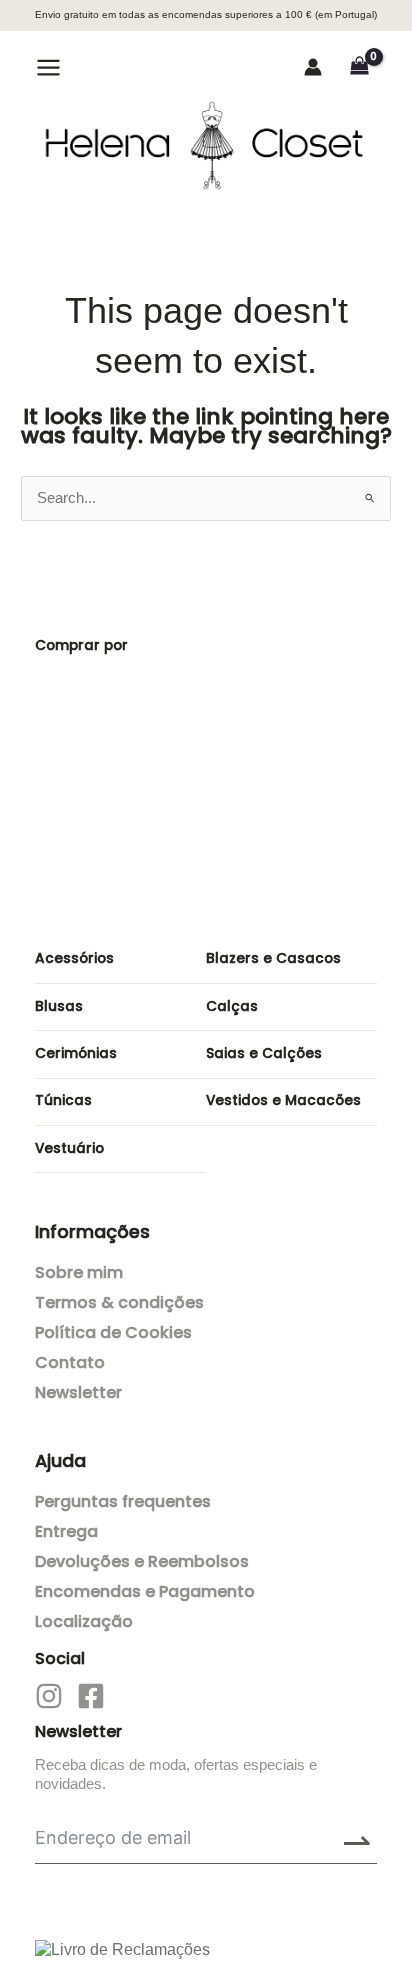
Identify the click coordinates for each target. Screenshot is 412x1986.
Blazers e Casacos (273, 958)
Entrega (66, 1531)
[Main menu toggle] (48, 66)
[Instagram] (49, 1696)
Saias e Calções (264, 1053)
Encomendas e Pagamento (145, 1591)
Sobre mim (79, 1272)
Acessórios (74, 958)
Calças (232, 1006)
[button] (101, 70)
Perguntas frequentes (123, 1501)
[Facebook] (91, 1696)
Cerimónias (76, 1053)
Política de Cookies (113, 1332)
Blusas (59, 1006)
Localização (84, 1621)
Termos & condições (119, 1302)
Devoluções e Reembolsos (142, 1561)
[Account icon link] (313, 67)
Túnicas (63, 1100)
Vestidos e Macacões (283, 1100)
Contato (70, 1362)
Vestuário (69, 1148)
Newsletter (78, 1392)
